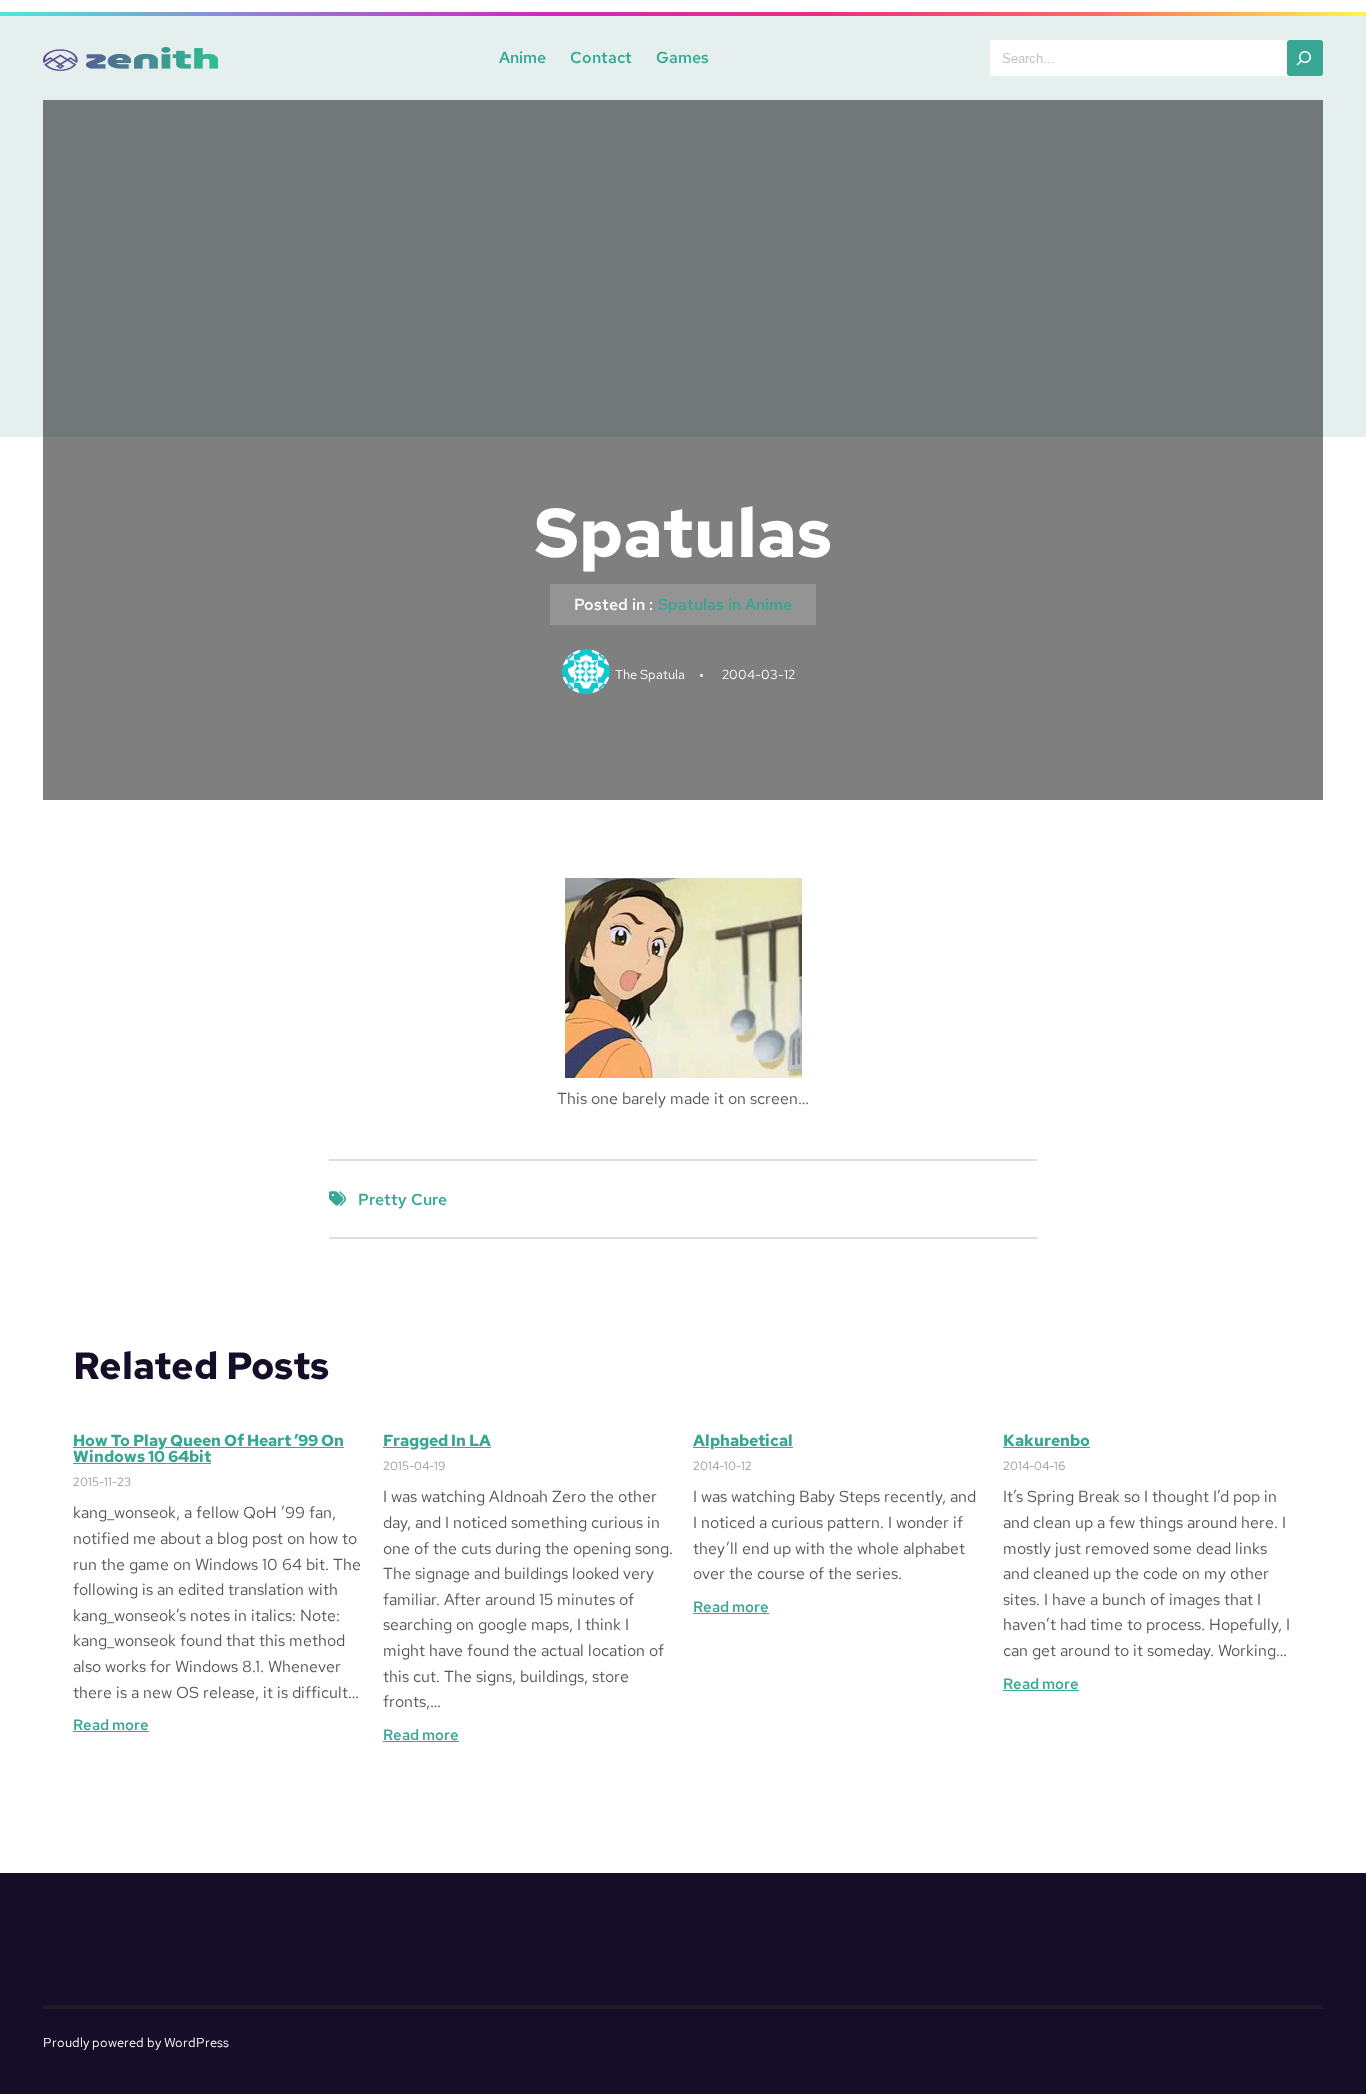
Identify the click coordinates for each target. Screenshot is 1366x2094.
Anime (522, 57)
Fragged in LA (437, 1441)
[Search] (1305, 58)
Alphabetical (743, 1441)
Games (682, 57)
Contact (601, 57)
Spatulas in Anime (725, 604)
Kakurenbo (1046, 1441)
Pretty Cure (402, 1199)
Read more (111, 1725)
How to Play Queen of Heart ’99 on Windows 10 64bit (208, 1449)
